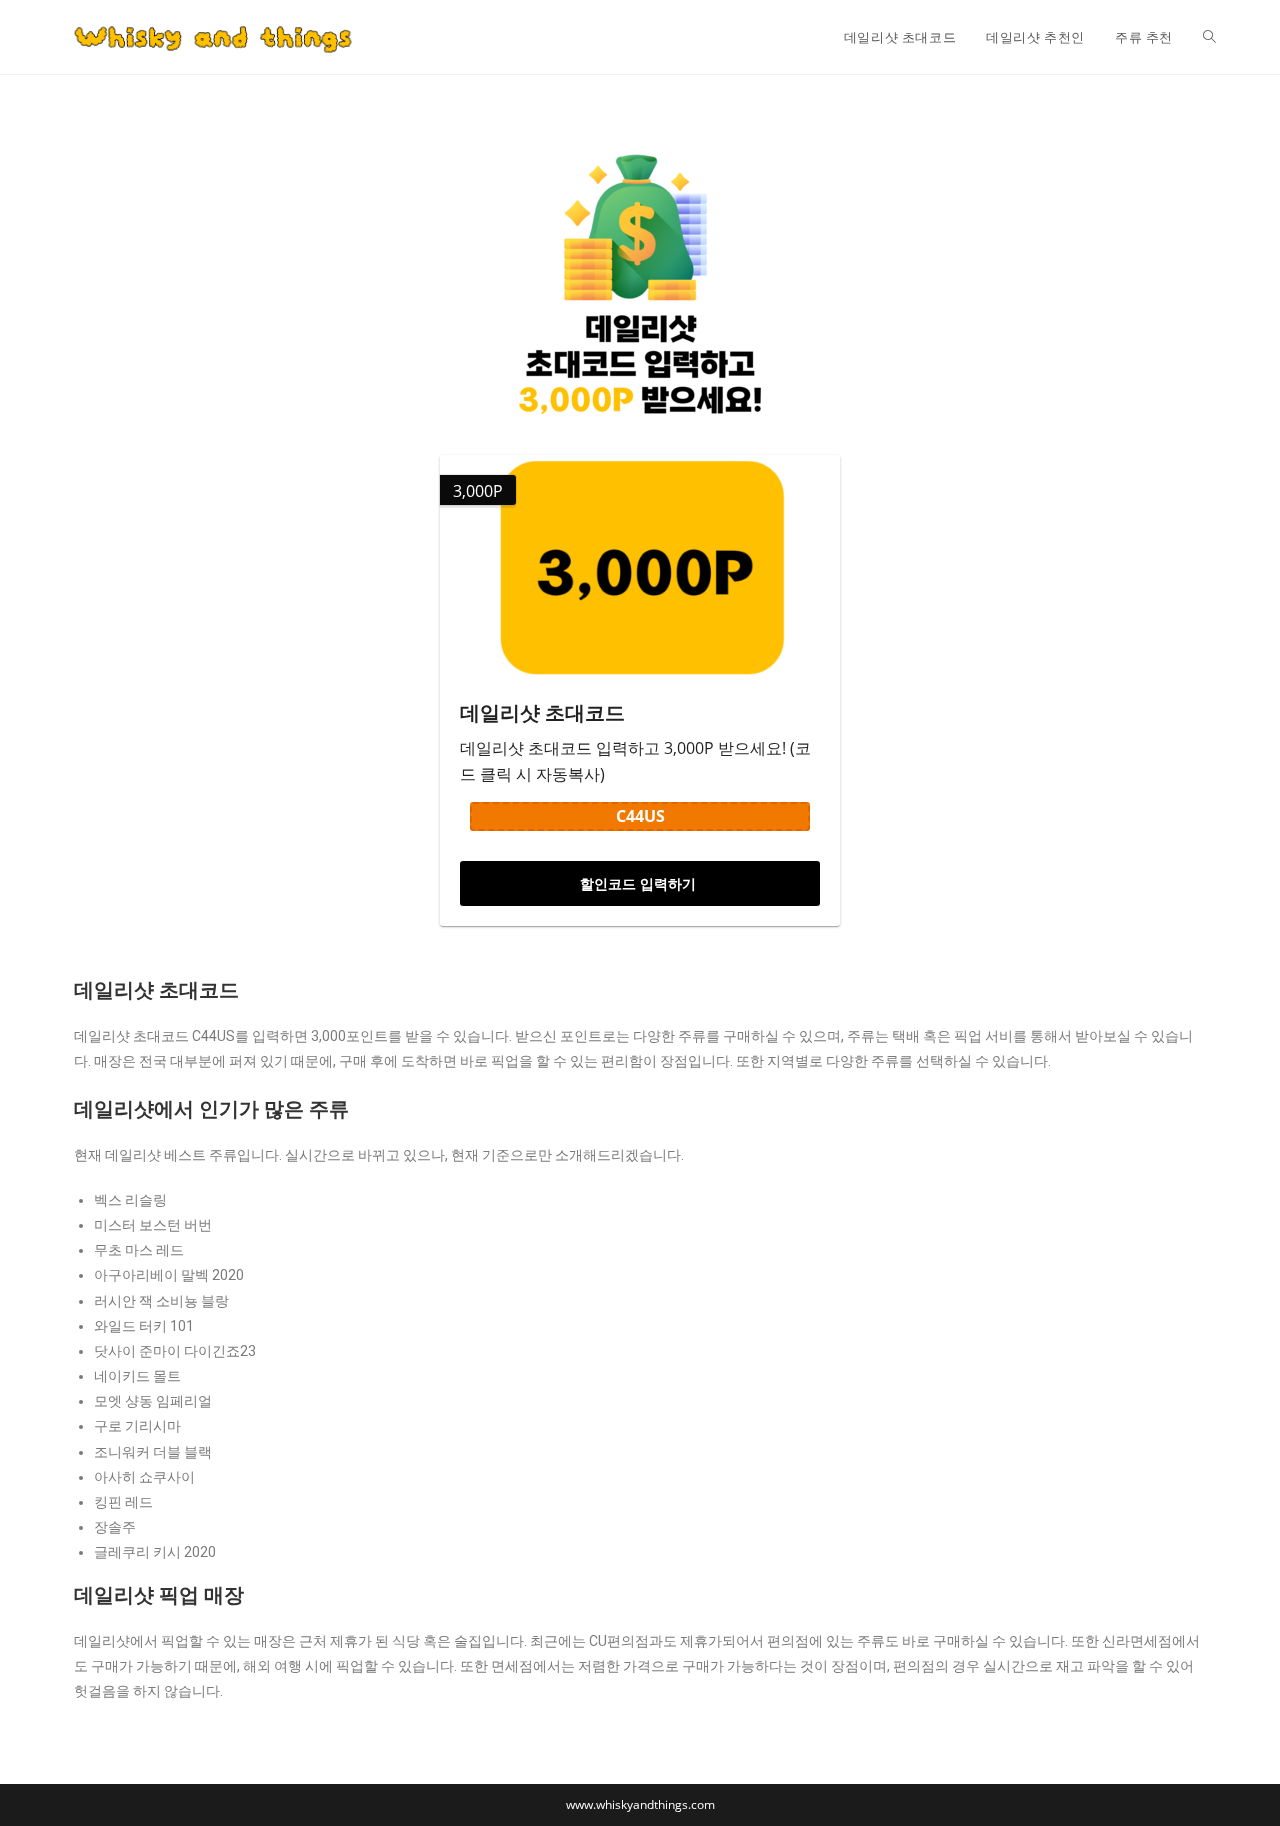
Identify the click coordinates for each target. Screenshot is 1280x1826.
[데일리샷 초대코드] (640, 567)
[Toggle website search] (1209, 37)
